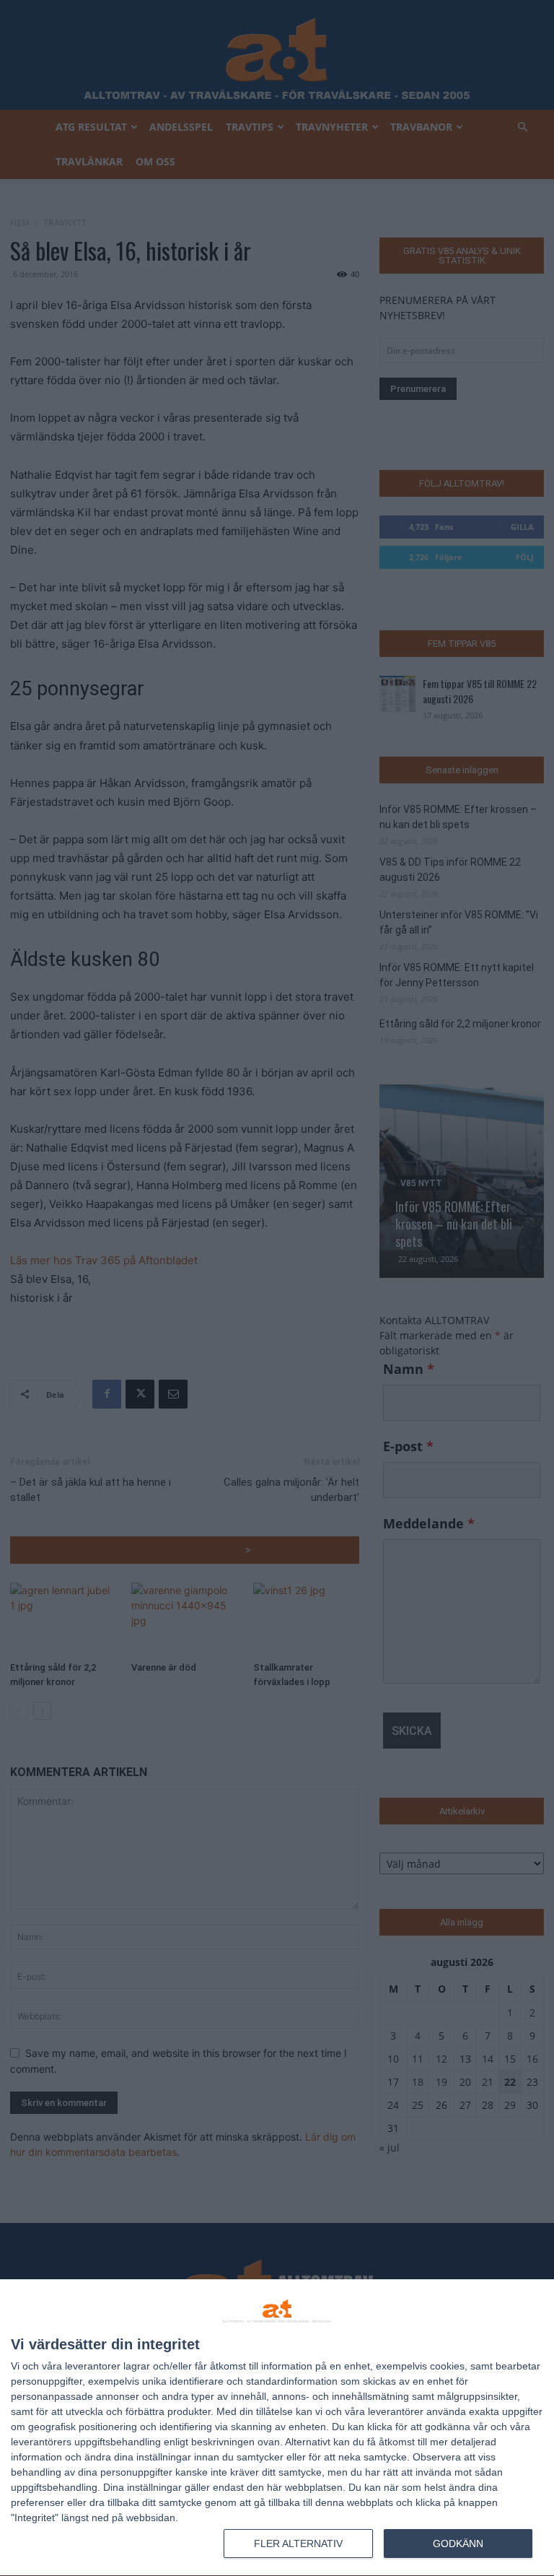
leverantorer (93, 2366)
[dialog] (277, 2428)
